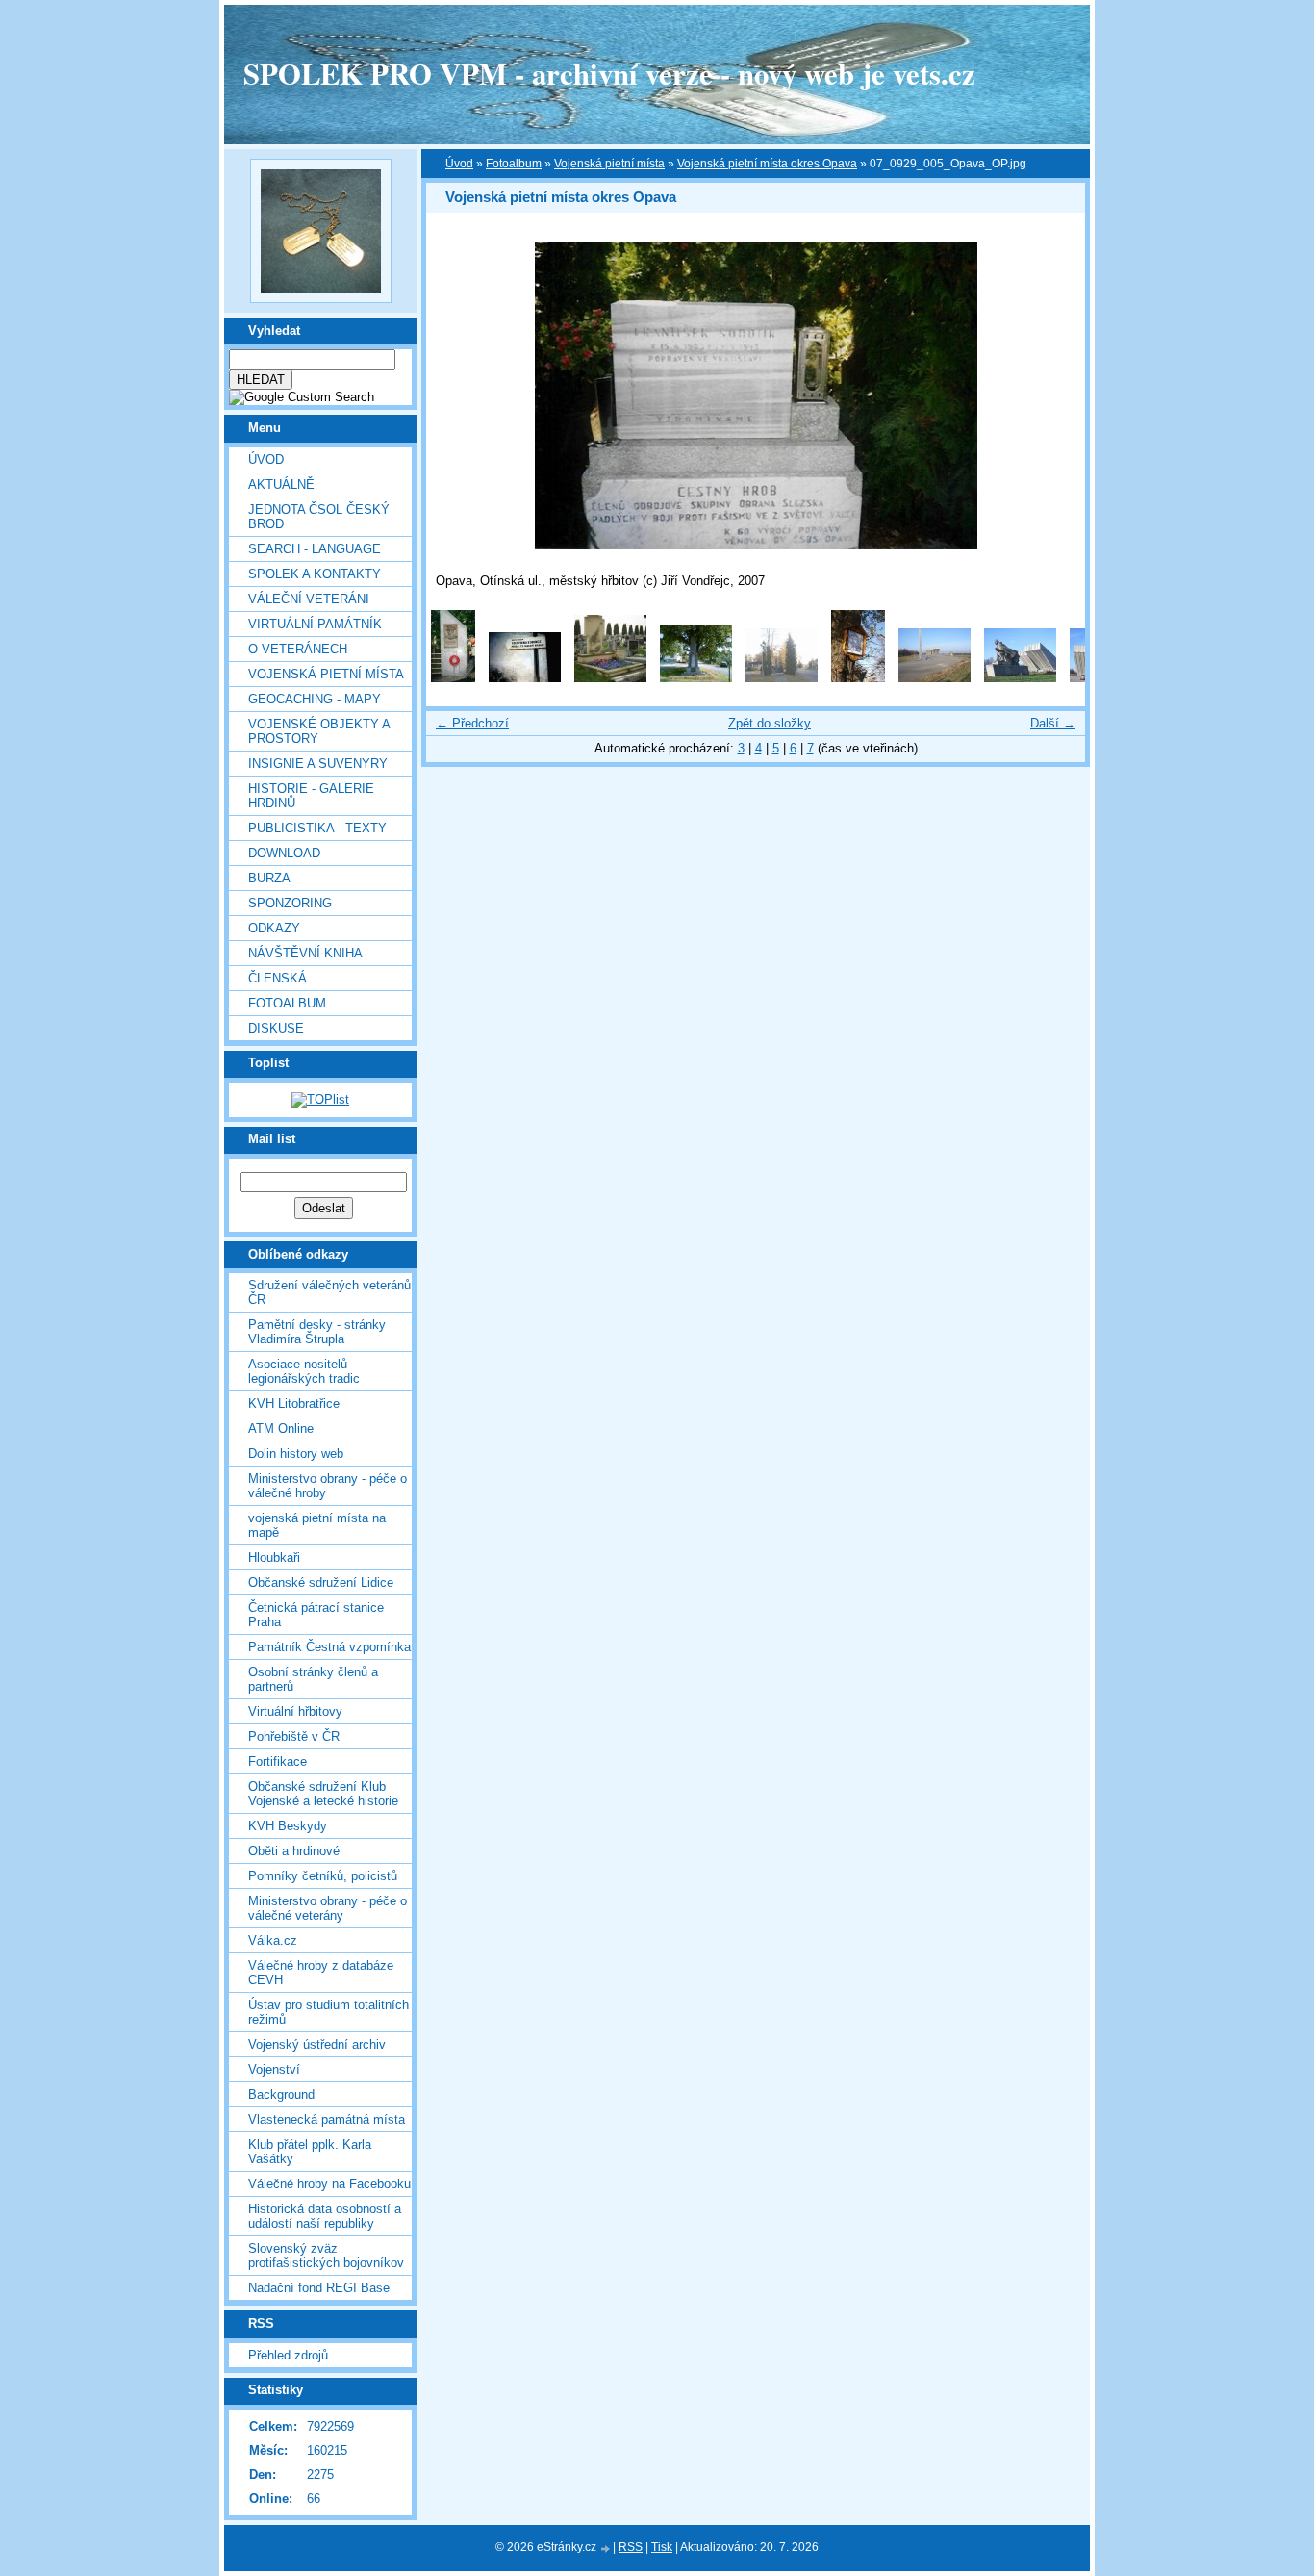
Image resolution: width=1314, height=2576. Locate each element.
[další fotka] (1054, 395)
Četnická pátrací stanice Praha (316, 1615)
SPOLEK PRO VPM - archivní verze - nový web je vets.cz (609, 73)
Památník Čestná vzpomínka (329, 1647)
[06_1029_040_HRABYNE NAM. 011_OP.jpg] (782, 678)
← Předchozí (472, 723)
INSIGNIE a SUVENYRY (318, 764)
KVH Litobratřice (294, 1403)
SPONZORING (290, 903)
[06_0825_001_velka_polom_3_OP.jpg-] (696, 678)
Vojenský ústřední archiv (317, 2044)
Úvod (266, 459)
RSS (631, 2547)
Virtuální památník (315, 624)
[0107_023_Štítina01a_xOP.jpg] (453, 678)
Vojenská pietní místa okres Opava (767, 164)
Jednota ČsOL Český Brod (319, 517)
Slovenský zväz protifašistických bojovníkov (326, 2256)
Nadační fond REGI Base (319, 2288)
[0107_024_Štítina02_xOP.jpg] (525, 678)
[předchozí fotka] (457, 395)
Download (284, 853)
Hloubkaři (274, 1557)
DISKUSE (276, 1028)
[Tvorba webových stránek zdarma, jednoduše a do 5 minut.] (606, 2549)
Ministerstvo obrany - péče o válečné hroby (328, 1486)
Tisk (662, 2547)
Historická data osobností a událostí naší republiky (325, 2216)
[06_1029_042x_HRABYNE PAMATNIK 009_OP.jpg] (1020, 678)
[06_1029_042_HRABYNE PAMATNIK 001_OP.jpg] (935, 678)
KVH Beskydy (288, 1826)
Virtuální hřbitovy (295, 1711)
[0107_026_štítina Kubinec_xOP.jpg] (610, 678)
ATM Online (281, 1428)
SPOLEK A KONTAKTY (315, 574)
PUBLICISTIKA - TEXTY (317, 828)
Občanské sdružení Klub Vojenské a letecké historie (323, 1794)
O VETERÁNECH (298, 649)
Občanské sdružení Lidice (321, 1582)
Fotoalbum (287, 1003)
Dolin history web (296, 1454)
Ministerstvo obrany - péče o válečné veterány (328, 1908)
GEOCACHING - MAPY (315, 699)
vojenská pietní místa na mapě (317, 1525)
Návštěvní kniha (305, 953)
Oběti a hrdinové (294, 1851)
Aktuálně (281, 485)
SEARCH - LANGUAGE (315, 549)
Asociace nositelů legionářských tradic (304, 1371)
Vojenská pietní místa (609, 164)
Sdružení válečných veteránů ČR (329, 1292)
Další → (1053, 723)
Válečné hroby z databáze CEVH (321, 1973)
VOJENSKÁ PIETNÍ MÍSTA (326, 674)
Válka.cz (273, 1940)
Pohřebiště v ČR (294, 1736)
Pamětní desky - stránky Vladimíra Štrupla (317, 1332)
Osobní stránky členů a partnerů (313, 1679)
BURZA (269, 878)
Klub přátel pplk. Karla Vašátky (310, 2152)
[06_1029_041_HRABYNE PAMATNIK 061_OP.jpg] (858, 678)
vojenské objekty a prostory (319, 731)
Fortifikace (278, 1761)
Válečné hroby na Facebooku (329, 2184)
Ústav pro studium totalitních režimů (328, 2012)
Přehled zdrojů (288, 2355)
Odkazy (274, 928)
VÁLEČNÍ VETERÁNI (309, 599)
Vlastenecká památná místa (327, 2119)
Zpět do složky (770, 723)
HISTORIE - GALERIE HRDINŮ (311, 796)
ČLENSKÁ (278, 978)
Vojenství (274, 2069)
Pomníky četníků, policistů (323, 1876)
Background (281, 2094)
